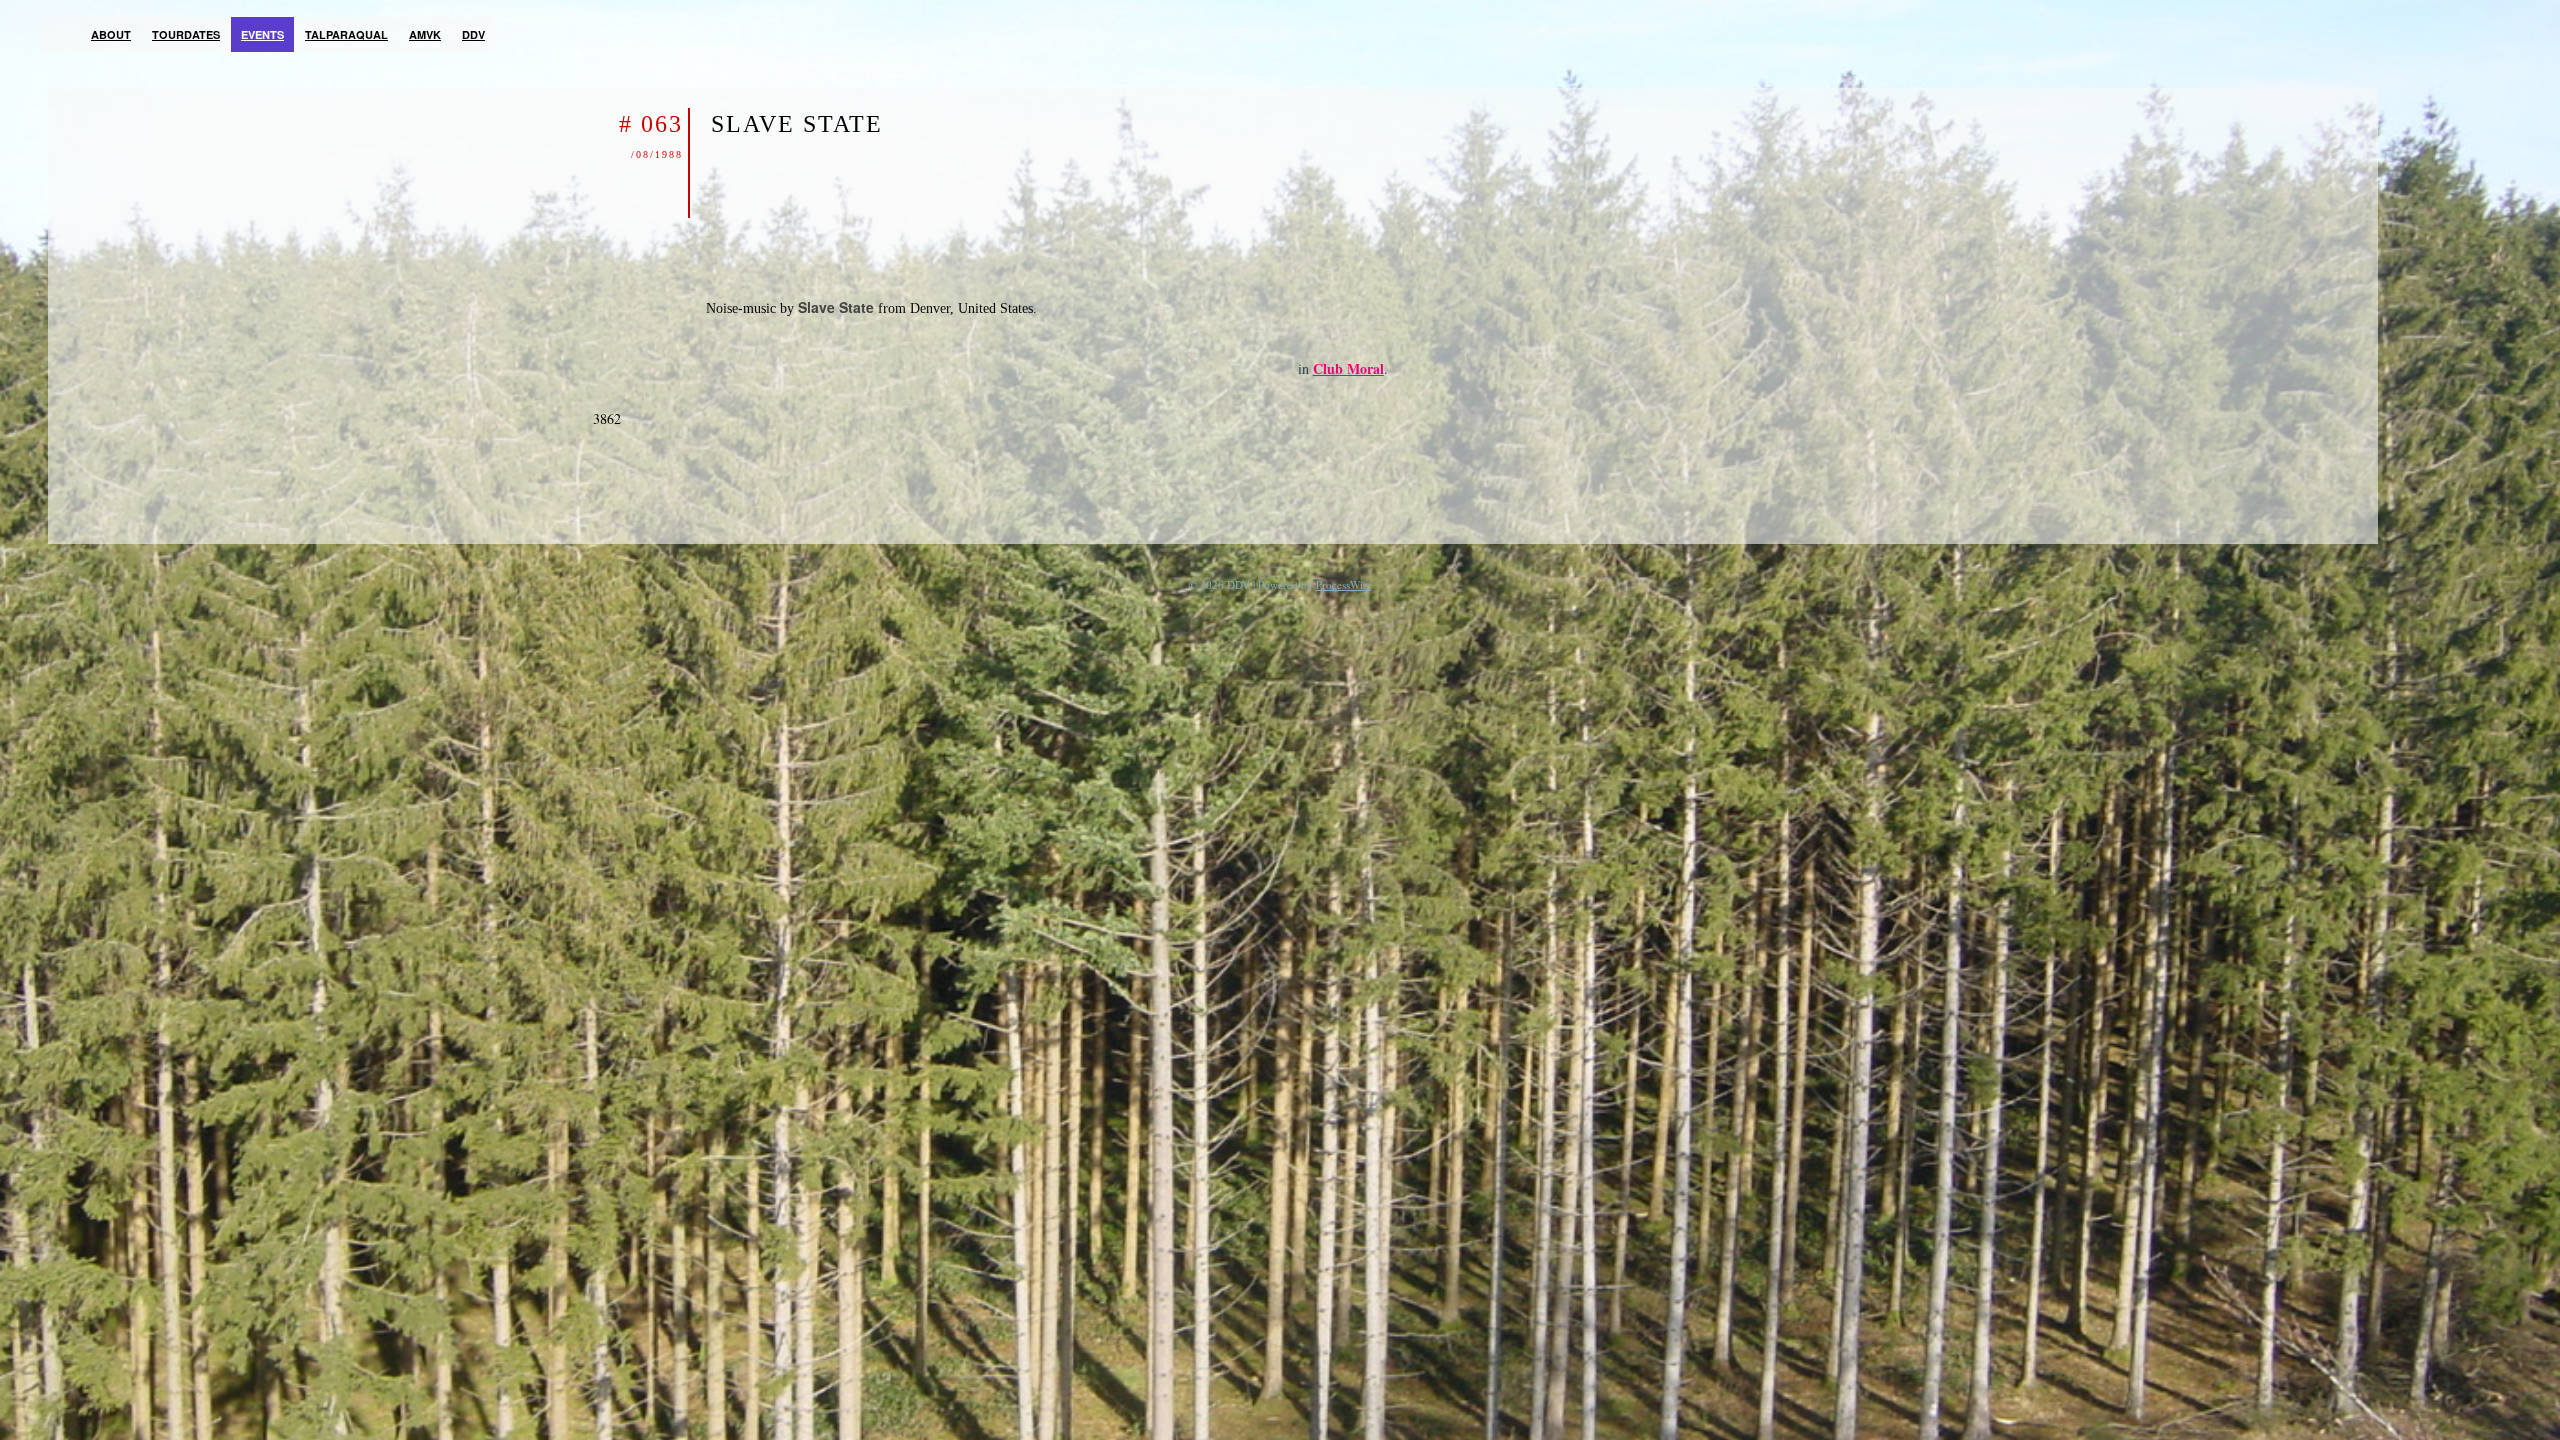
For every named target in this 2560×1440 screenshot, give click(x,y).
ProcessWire (1344, 584)
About (111, 34)
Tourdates (186, 34)
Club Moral (1348, 368)
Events (262, 34)
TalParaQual (346, 34)
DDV (473, 34)
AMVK (425, 34)
